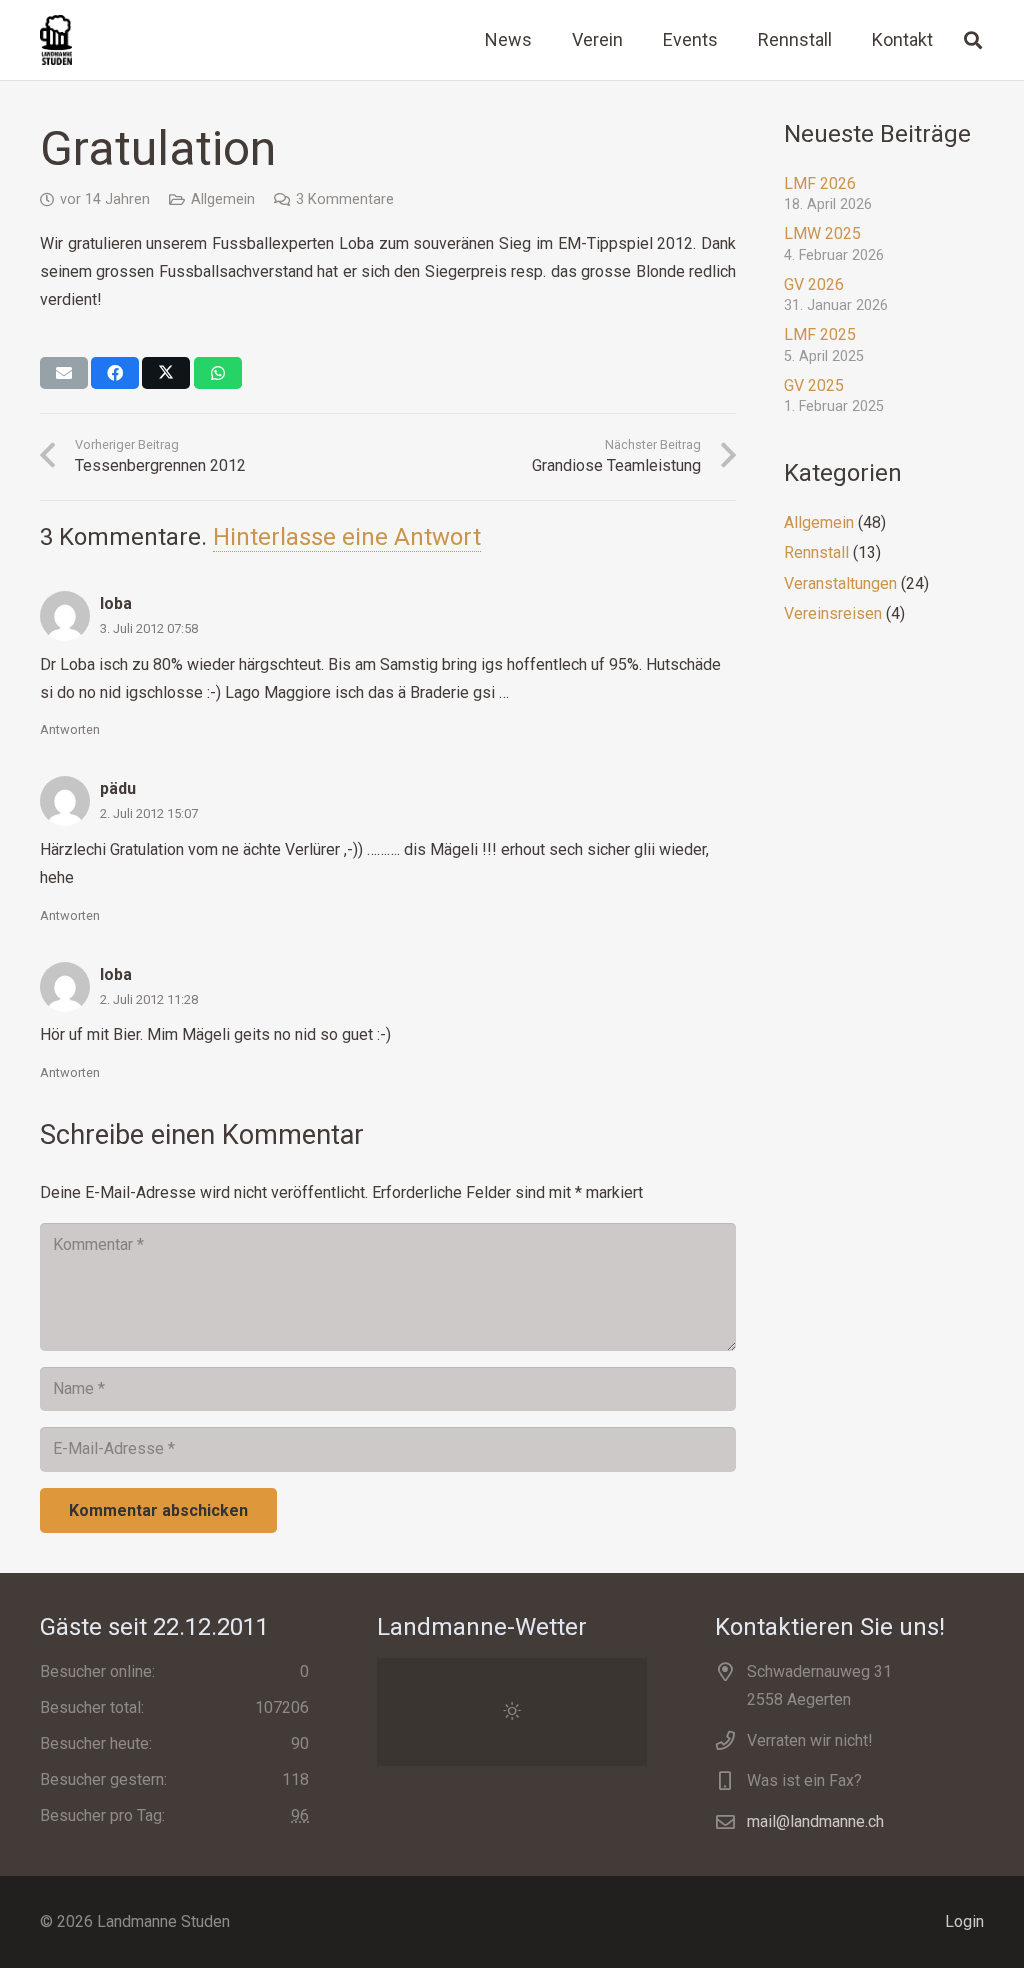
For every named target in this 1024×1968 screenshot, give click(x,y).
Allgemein (223, 199)
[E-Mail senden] (64, 373)
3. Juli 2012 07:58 (149, 628)
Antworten (70, 729)
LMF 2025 (820, 334)
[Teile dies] (115, 373)
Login (964, 1921)
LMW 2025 (822, 233)
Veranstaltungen (840, 583)
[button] (973, 40)
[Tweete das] (166, 373)
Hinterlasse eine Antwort (347, 537)
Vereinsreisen (833, 613)
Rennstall (816, 552)
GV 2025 (814, 385)
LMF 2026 (820, 183)
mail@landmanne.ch (815, 1821)
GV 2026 (814, 284)
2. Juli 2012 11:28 (149, 999)
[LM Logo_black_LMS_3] (56, 40)
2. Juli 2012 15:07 (149, 813)
